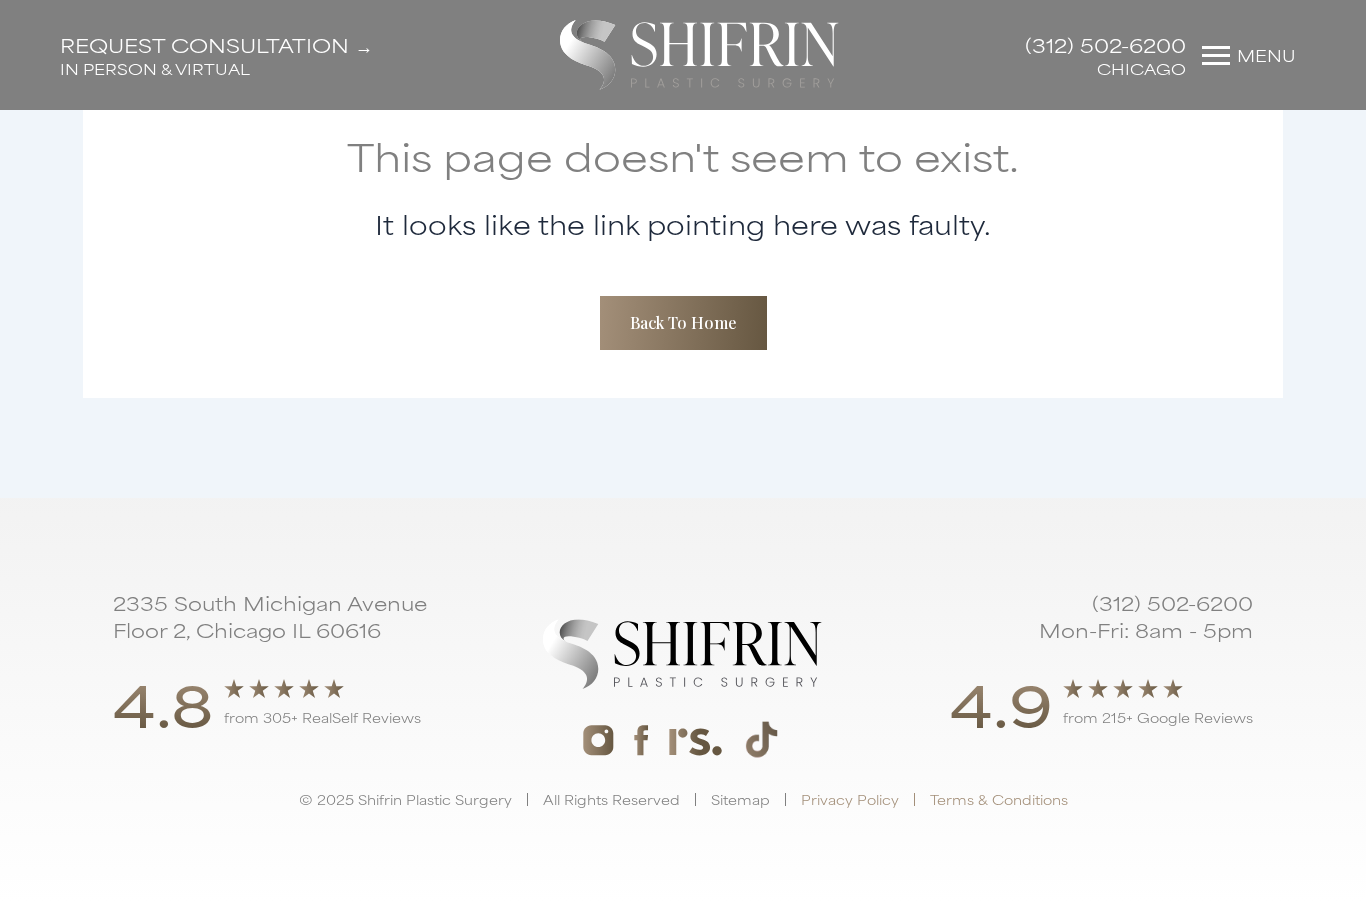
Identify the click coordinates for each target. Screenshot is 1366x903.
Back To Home (683, 322)
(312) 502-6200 (1105, 44)
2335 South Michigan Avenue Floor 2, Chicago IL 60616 (270, 616)
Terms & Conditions (999, 799)
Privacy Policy (850, 799)
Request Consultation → (216, 44)
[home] (699, 55)
